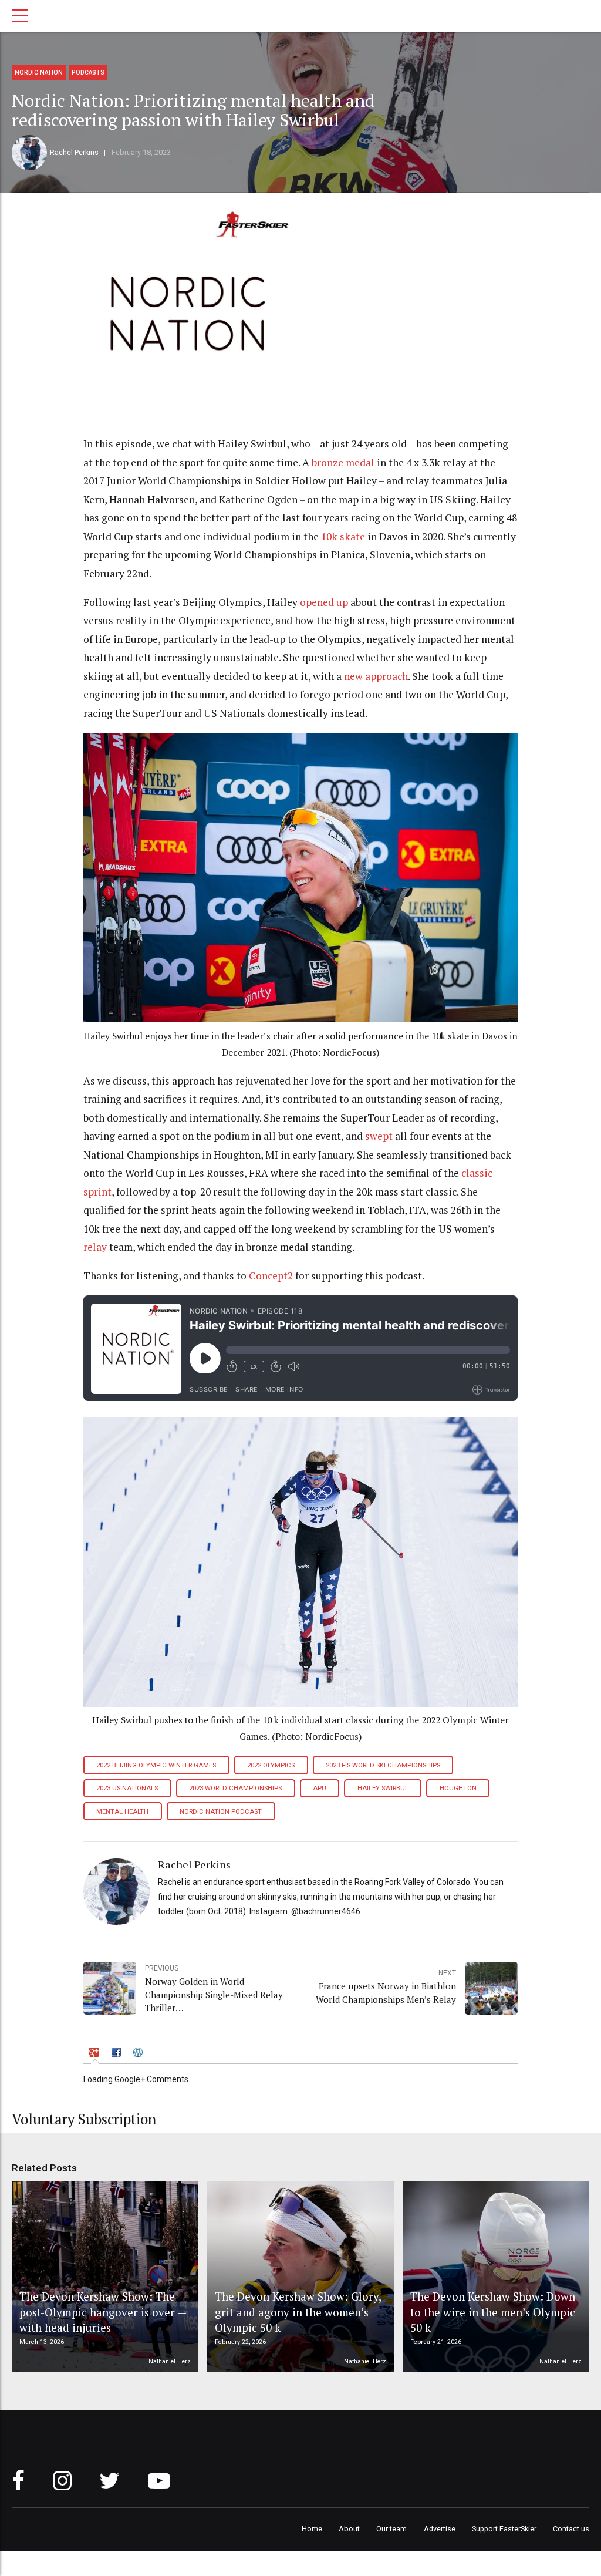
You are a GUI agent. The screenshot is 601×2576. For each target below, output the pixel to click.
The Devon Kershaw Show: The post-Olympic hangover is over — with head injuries (103, 2312)
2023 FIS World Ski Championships (383, 1765)
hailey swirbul (383, 1788)
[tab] (95, 2054)
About (349, 2529)
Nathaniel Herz (170, 2361)
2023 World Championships (235, 1788)
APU (320, 1788)
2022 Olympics (271, 1765)
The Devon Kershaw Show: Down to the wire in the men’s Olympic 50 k (493, 2312)
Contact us (571, 2529)
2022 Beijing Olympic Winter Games (156, 1765)
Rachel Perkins (74, 152)
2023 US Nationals (127, 1788)
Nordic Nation (39, 73)
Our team (391, 2529)
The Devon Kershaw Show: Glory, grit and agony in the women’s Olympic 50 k (298, 2312)
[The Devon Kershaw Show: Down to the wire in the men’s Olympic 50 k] (494, 2277)
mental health (122, 1812)
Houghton (458, 1788)
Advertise (440, 2529)
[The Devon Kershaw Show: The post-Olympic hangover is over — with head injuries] (103, 2277)
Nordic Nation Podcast (221, 1812)
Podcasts (88, 73)
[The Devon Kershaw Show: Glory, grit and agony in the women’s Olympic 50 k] (299, 2277)
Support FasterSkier (504, 2529)
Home (312, 2529)
